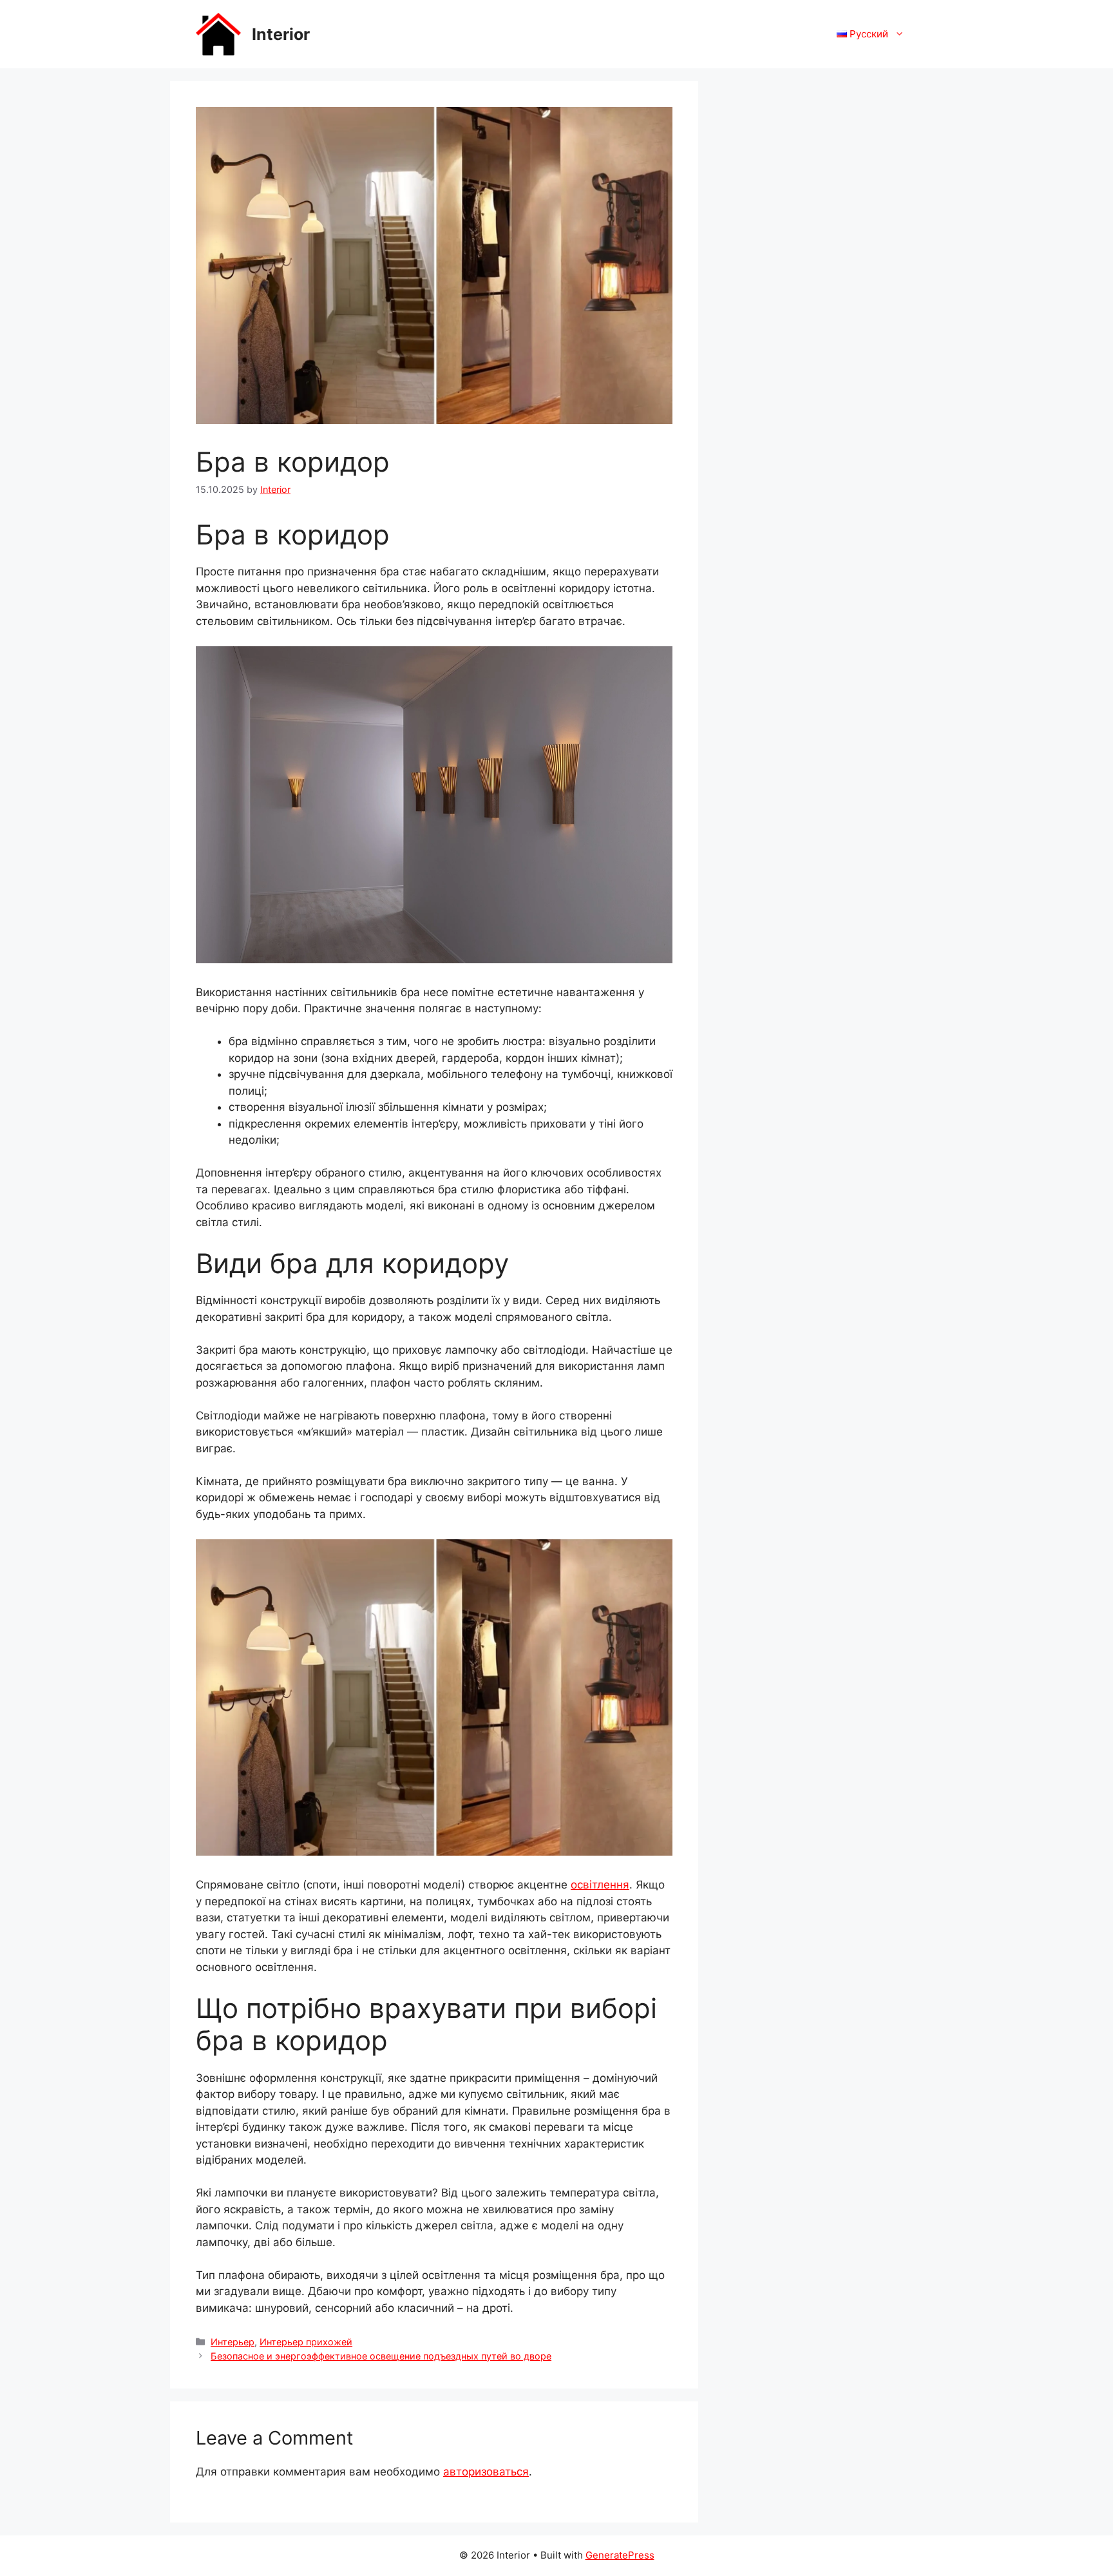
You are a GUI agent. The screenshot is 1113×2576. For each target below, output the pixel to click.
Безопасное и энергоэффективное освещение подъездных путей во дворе (381, 2356)
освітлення (600, 1885)
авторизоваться (486, 2472)
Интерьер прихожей (306, 2342)
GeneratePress (620, 2555)
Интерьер (233, 2342)
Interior (281, 34)
